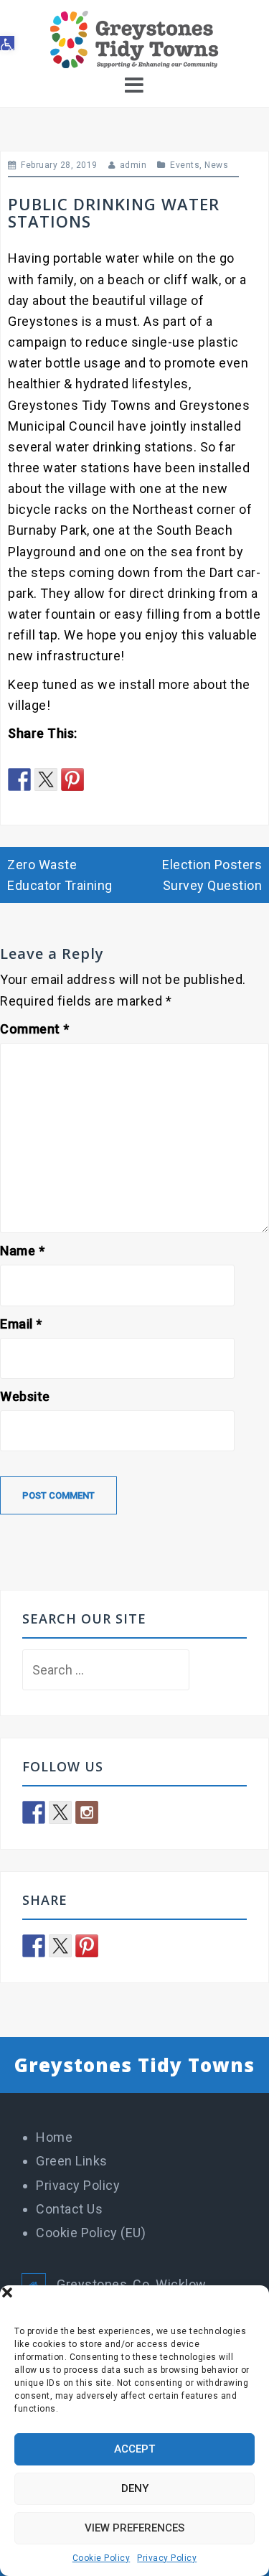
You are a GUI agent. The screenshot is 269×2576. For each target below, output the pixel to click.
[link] (7, 43)
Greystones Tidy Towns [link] (134, 2065)
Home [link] (54, 2137)
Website (25, 1396)
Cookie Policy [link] (102, 2558)
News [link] (216, 165)
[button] (247, 2303)
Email (21, 1324)
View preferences (134, 2528)
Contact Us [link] (69, 2209)
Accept (134, 2449)
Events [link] (185, 165)
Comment (35, 1029)
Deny (135, 2488)
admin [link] (133, 165)
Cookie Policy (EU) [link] (91, 2233)
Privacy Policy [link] (167, 2558)
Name (22, 1251)
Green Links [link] (72, 2161)
